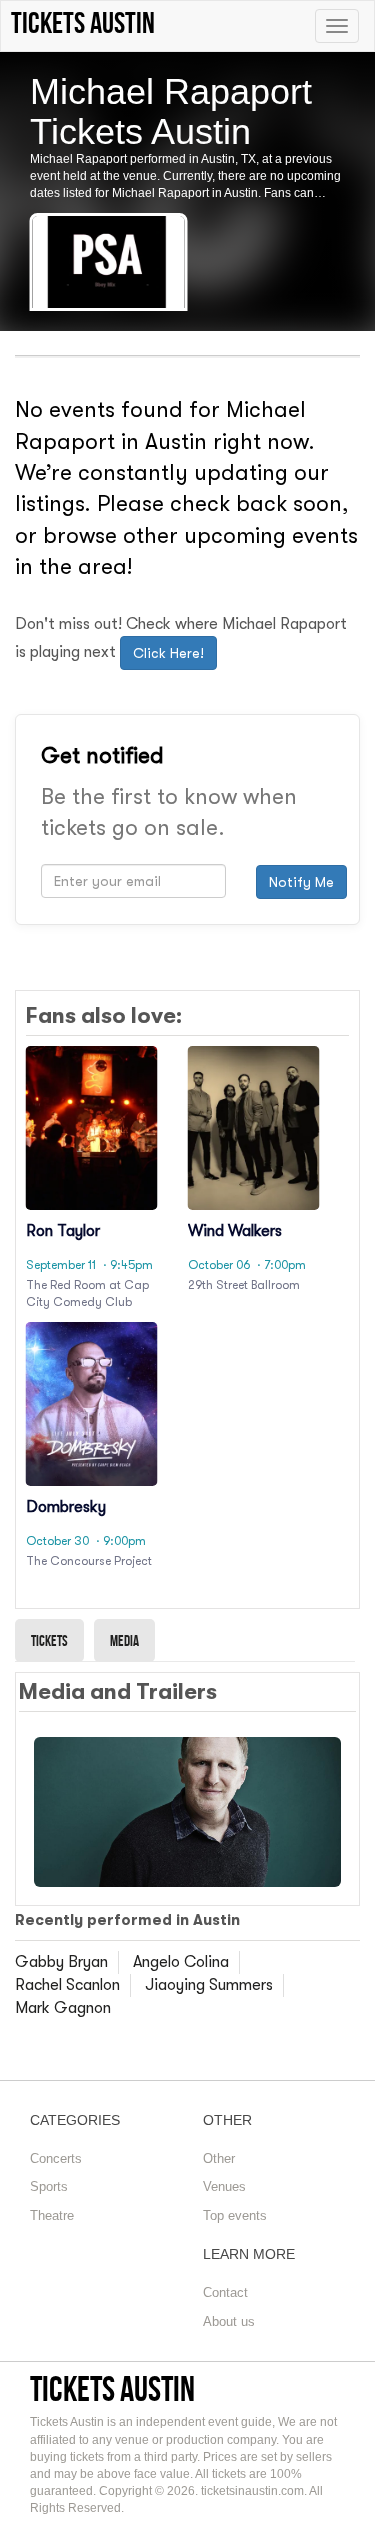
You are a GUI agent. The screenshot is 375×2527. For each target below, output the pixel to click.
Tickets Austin (112, 2388)
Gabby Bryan (61, 1962)
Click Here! (168, 653)
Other (219, 2158)
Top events (235, 2215)
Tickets (49, 1640)
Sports (49, 2186)
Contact (225, 2292)
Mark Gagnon (63, 2008)
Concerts (56, 2158)
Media (124, 1640)
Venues (224, 2186)
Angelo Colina (181, 1962)
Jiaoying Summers (209, 1985)
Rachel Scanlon (67, 1985)
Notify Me (301, 882)
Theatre (52, 2215)
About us (229, 2321)
